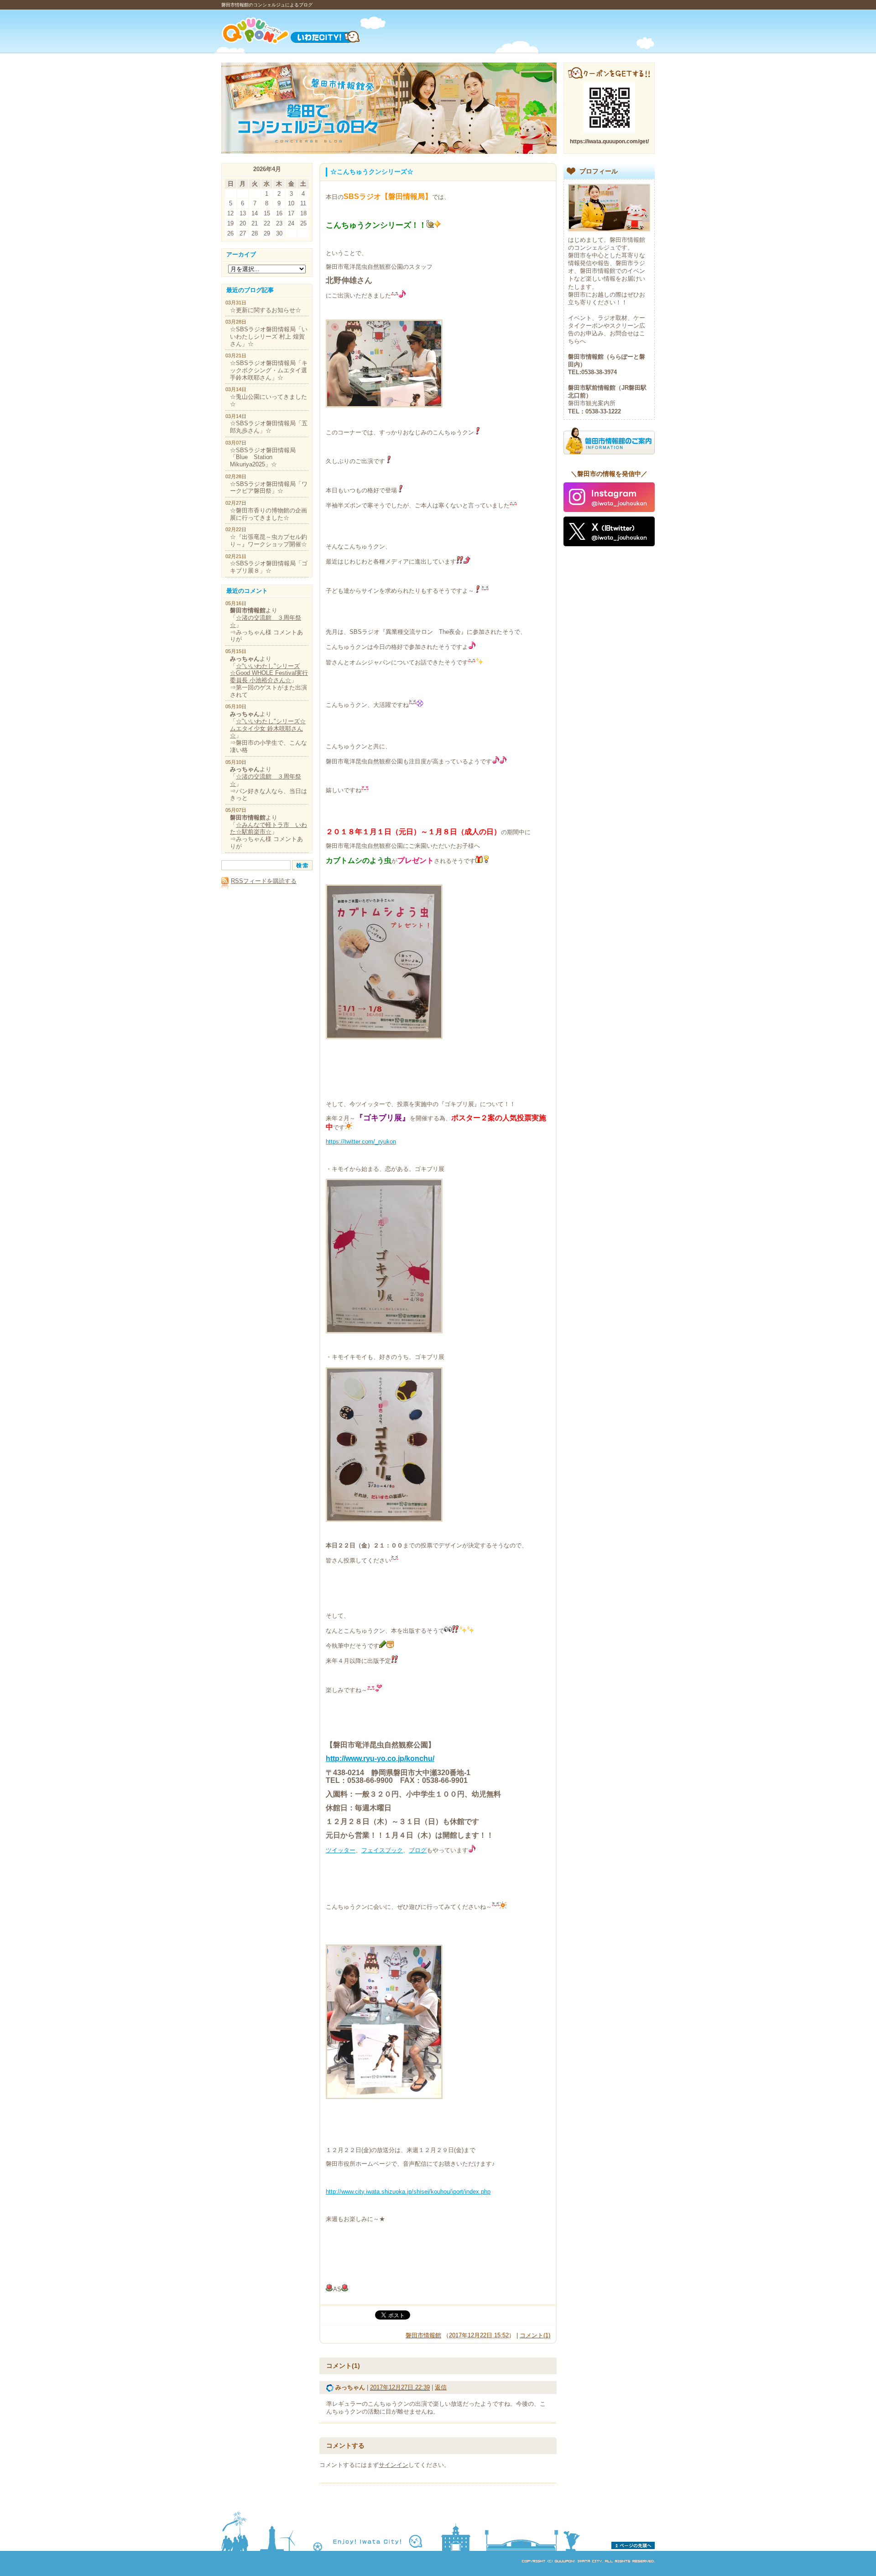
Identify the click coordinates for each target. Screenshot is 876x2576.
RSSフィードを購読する (264, 881)
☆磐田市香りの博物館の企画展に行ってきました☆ (269, 514)
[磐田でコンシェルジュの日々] (389, 152)
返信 (441, 2387)
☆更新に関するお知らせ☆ (266, 310)
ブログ (418, 1850)
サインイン (394, 2465)
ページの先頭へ (633, 2545)
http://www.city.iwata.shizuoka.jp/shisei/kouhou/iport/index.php (408, 2192)
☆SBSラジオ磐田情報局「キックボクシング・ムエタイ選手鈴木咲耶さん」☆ (269, 370)
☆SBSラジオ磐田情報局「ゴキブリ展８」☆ (269, 567)
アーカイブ (241, 254)
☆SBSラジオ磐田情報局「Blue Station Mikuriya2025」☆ (263, 457)
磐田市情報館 (423, 2335)
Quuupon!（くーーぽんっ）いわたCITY (302, 31)
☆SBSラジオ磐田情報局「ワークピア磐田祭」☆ (269, 488)
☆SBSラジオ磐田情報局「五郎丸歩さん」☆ (269, 427)
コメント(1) (535, 2335)
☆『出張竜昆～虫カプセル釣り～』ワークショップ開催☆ (269, 541)
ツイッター (341, 1850)
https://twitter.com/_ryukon (361, 1142)
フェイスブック (382, 1850)
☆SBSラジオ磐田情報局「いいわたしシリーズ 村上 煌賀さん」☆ (269, 337)
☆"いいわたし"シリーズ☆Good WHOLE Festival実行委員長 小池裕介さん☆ (269, 673)
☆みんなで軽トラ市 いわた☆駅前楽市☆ (269, 828)
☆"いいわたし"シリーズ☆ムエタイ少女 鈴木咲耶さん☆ (268, 729)
